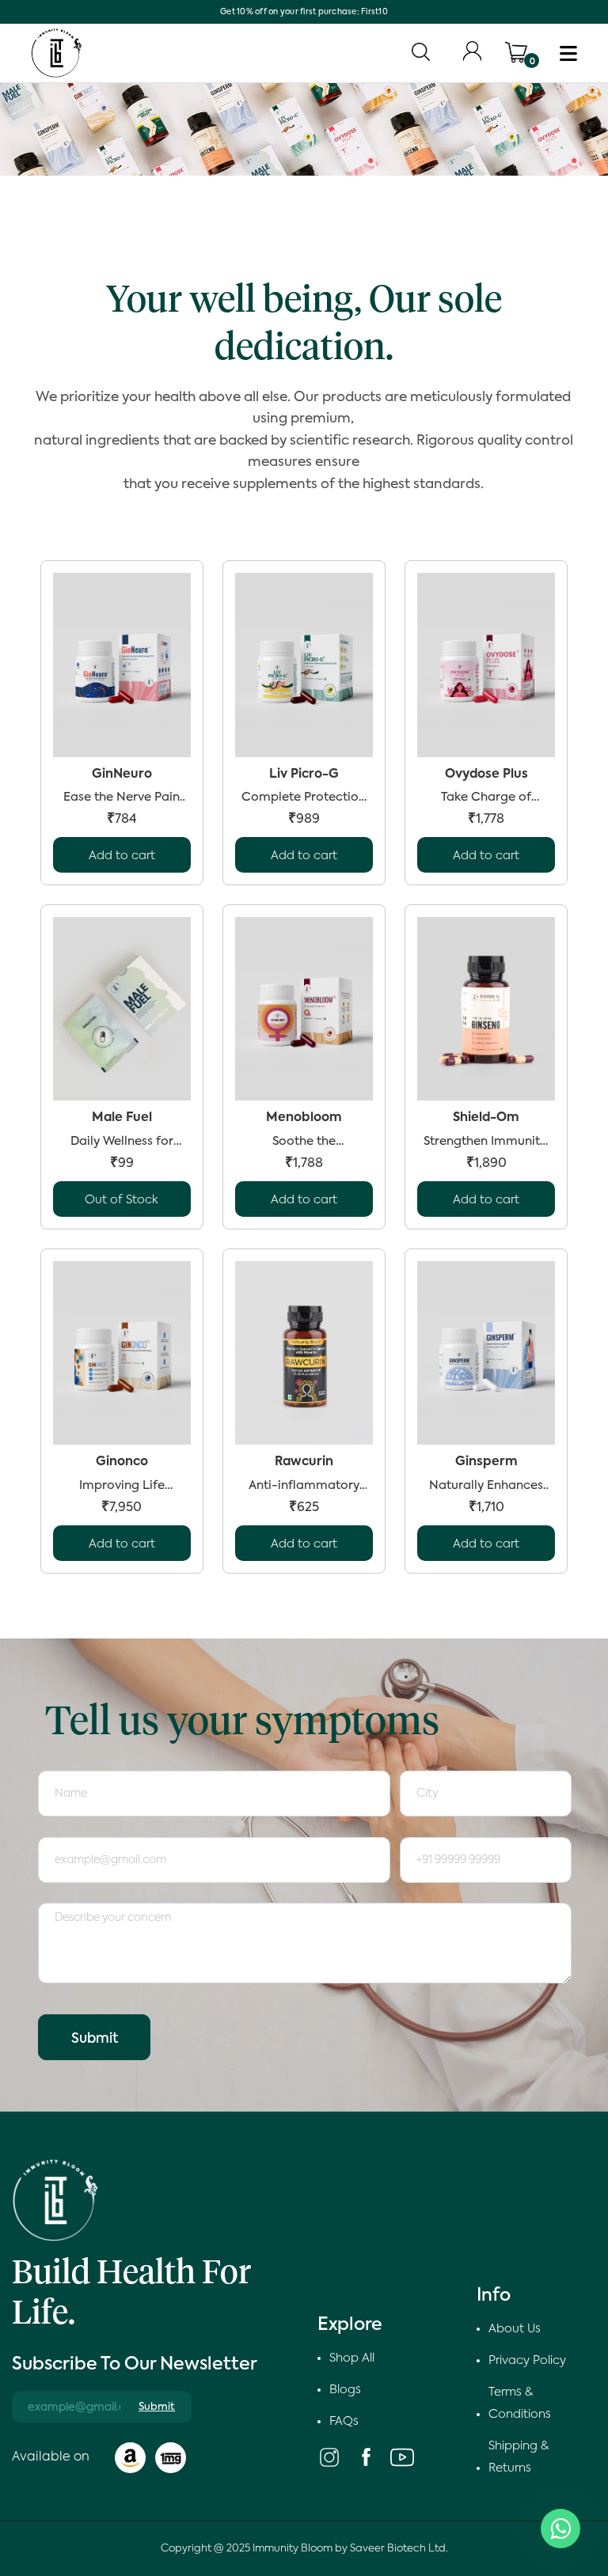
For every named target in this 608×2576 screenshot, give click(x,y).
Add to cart (122, 856)
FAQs (344, 2421)
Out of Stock (122, 1200)
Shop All (352, 2358)
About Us (515, 2329)
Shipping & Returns (519, 2457)
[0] (516, 52)
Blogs (345, 2390)
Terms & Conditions (520, 2403)
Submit (95, 2039)
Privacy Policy (527, 2360)
